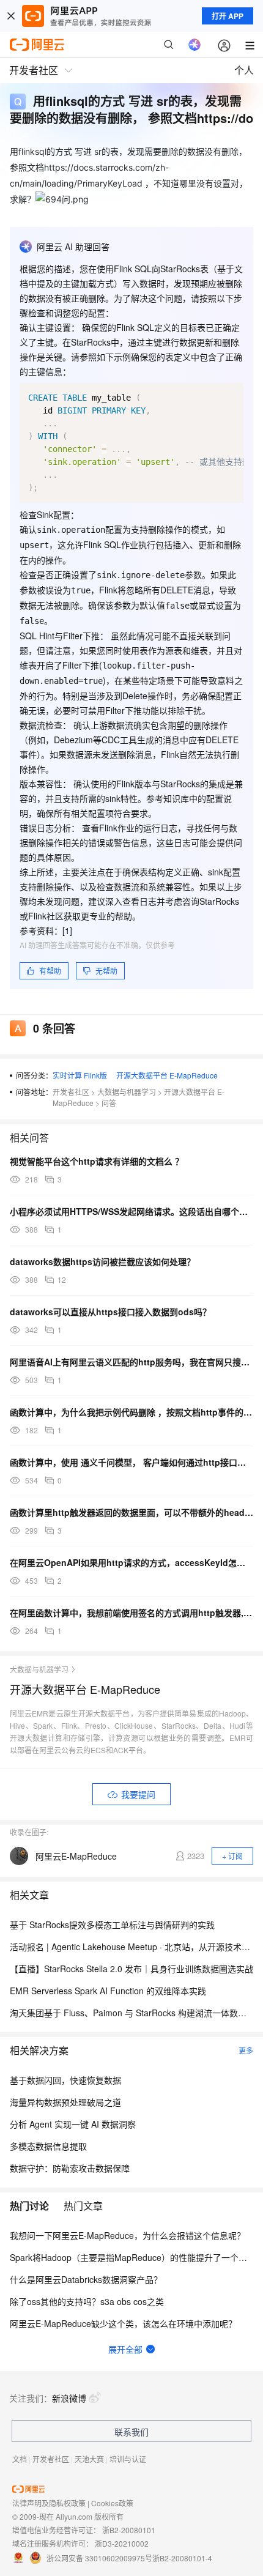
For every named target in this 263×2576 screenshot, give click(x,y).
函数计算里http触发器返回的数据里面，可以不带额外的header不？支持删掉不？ (131, 1512)
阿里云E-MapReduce (76, 1856)
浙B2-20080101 (129, 2530)
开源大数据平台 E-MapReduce (167, 1075)
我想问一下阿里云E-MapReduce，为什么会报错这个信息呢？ (128, 2235)
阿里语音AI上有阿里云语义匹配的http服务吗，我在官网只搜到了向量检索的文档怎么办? (131, 1362)
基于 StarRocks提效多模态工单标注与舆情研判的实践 (112, 1925)
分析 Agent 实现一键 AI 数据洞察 (73, 2124)
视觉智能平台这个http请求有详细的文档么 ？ (97, 1161)
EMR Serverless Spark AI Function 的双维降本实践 (108, 1991)
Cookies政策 (112, 2503)
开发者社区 (71, 1092)
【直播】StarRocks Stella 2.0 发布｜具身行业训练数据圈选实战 (131, 1969)
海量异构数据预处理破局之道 (65, 2102)
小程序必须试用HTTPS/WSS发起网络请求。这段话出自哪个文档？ (131, 1211)
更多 (246, 2050)
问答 (109, 1103)
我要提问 (138, 1794)
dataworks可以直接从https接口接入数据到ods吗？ (110, 1312)
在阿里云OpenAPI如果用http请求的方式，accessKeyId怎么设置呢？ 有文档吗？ (131, 1562)
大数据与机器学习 (127, 1092)
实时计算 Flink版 (80, 1075)
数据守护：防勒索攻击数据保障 (70, 2168)
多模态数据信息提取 (48, 2146)
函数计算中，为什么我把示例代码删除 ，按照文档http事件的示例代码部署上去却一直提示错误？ (131, 1412)
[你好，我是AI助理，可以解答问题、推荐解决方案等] (194, 45)
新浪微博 (69, 2398)
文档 (20, 2459)
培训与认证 (128, 2459)
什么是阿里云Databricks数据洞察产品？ (86, 2279)
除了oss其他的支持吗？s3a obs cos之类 (87, 2301)
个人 (244, 70)
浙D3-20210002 (122, 2543)
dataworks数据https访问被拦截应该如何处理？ (102, 1261)
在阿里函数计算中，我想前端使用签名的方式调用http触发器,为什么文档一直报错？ (131, 1613)
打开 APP (228, 16)
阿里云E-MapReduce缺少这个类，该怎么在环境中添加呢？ (123, 2323)
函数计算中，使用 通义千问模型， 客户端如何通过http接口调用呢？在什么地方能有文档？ (131, 1462)
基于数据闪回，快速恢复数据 (65, 2080)
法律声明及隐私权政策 (49, 2503)
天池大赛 (89, 2459)
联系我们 (131, 2432)
